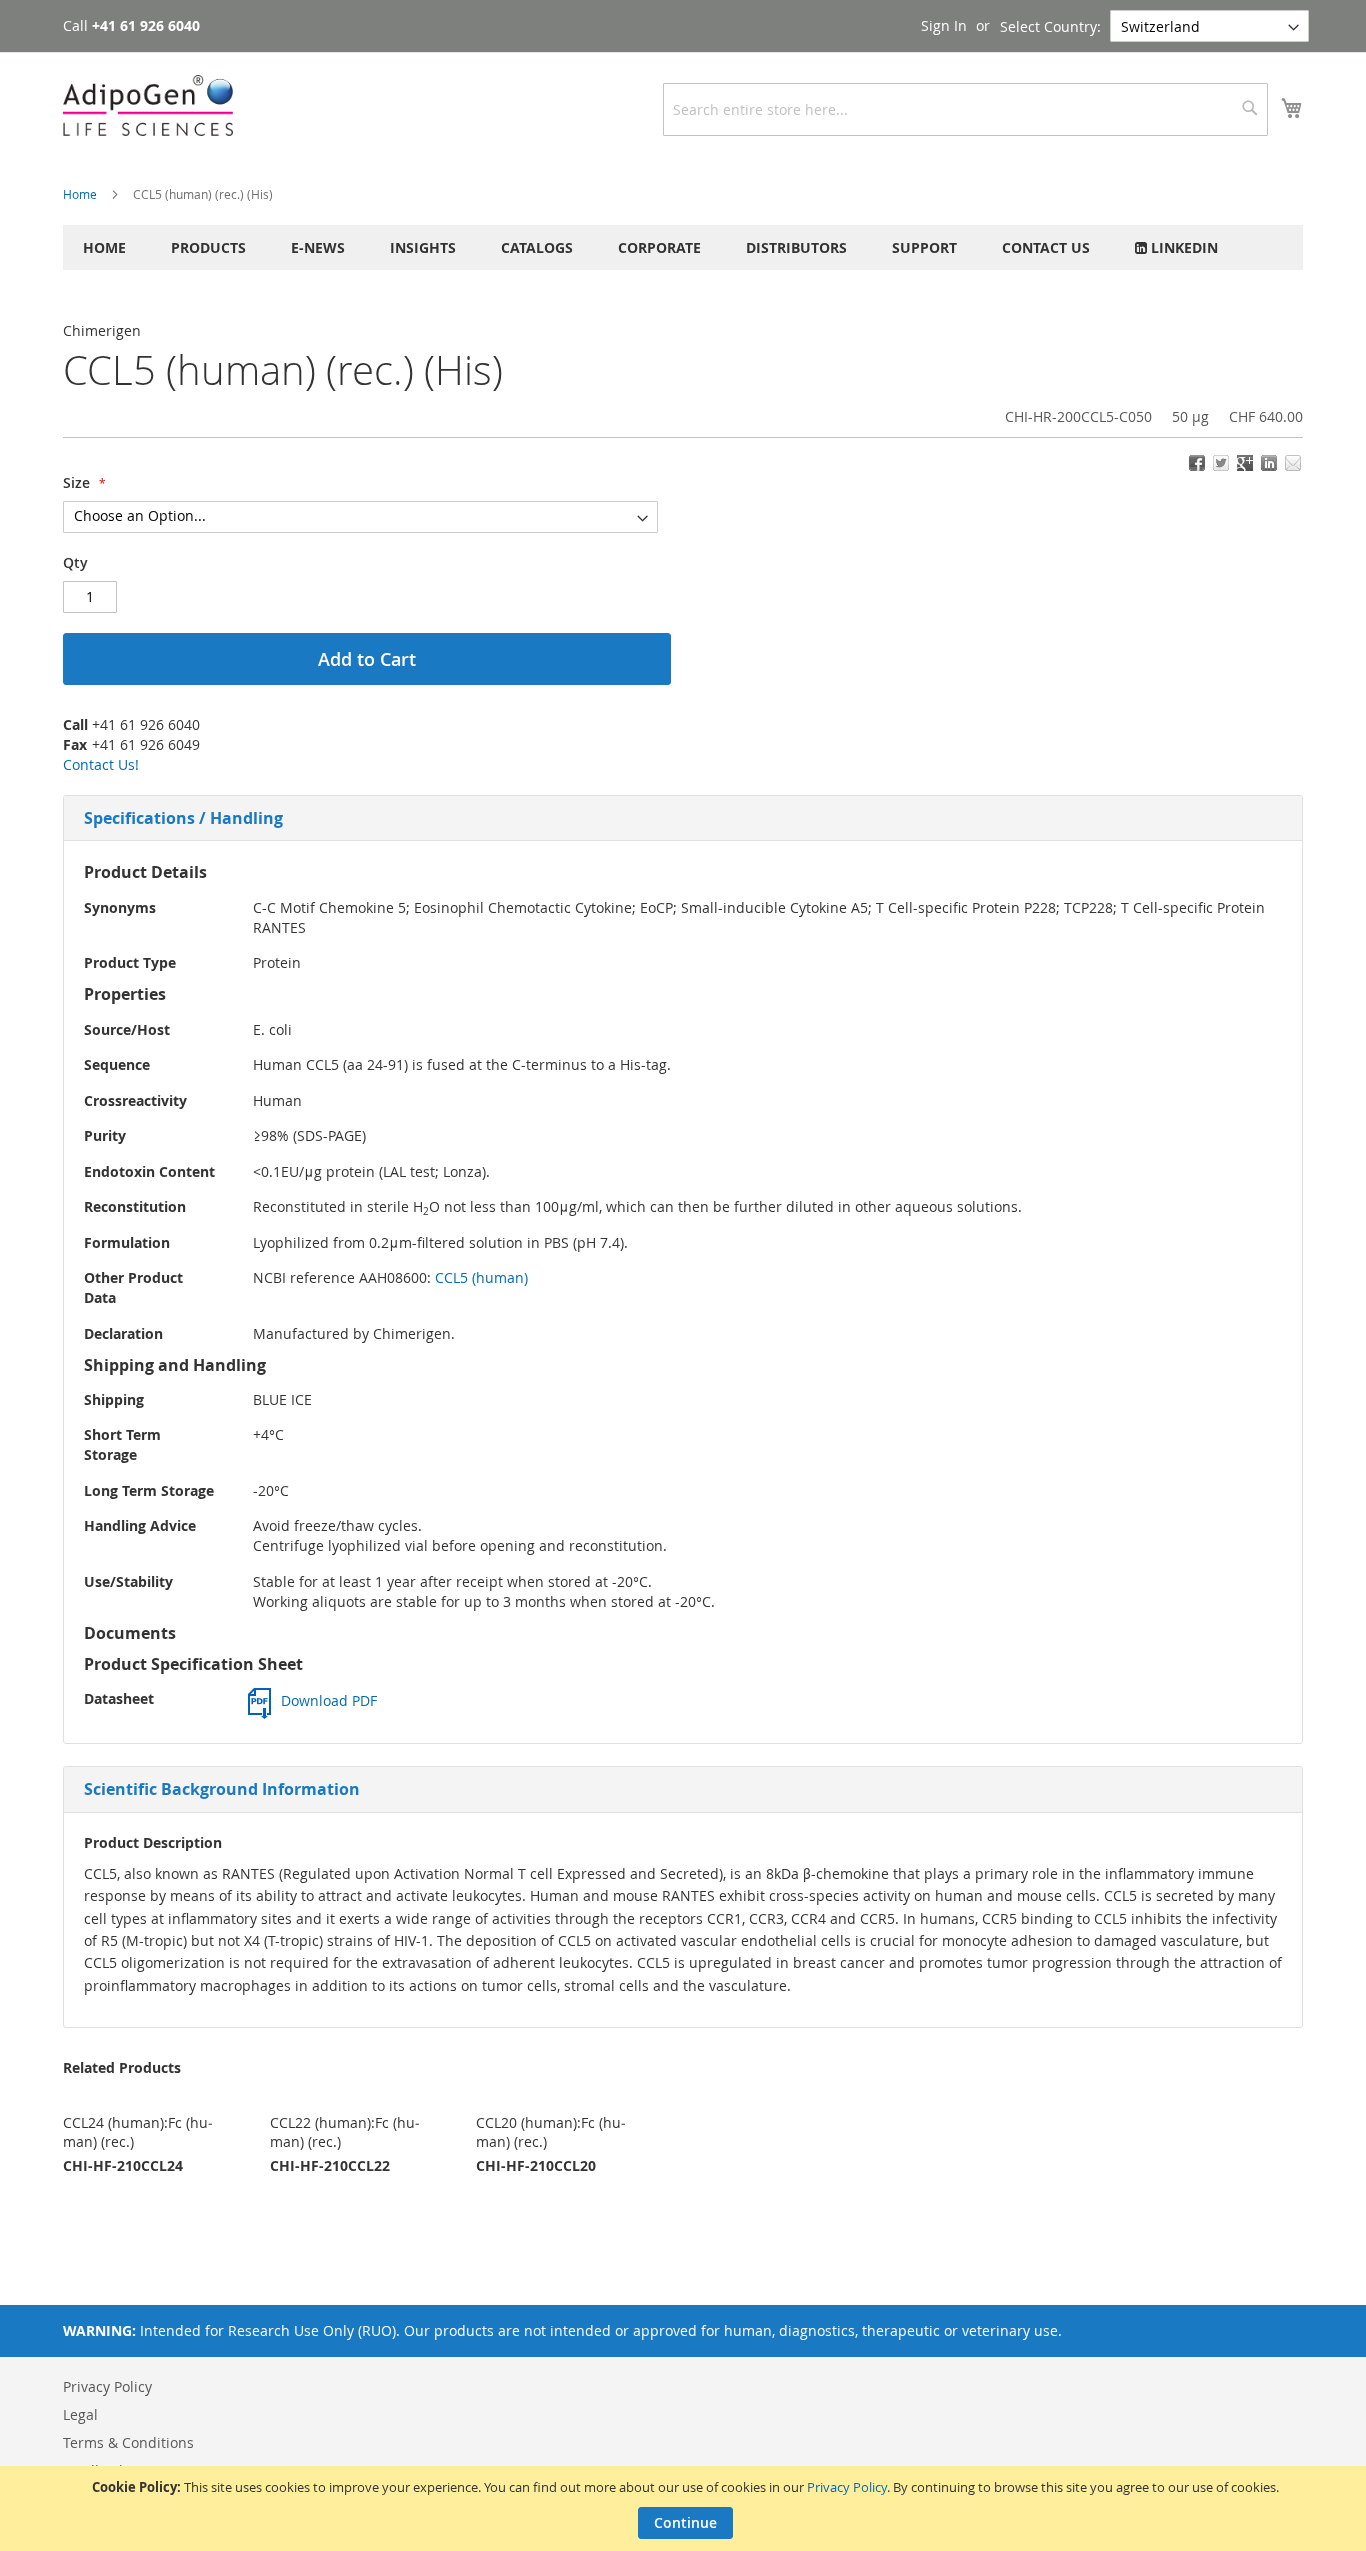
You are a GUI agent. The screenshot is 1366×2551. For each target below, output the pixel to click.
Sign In (944, 25)
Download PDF (329, 1700)
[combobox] (965, 109)
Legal (80, 2414)
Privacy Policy (847, 2487)
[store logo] (148, 105)
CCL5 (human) (481, 1277)
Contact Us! (101, 764)
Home (80, 194)
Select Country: (1050, 26)
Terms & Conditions (128, 2442)
